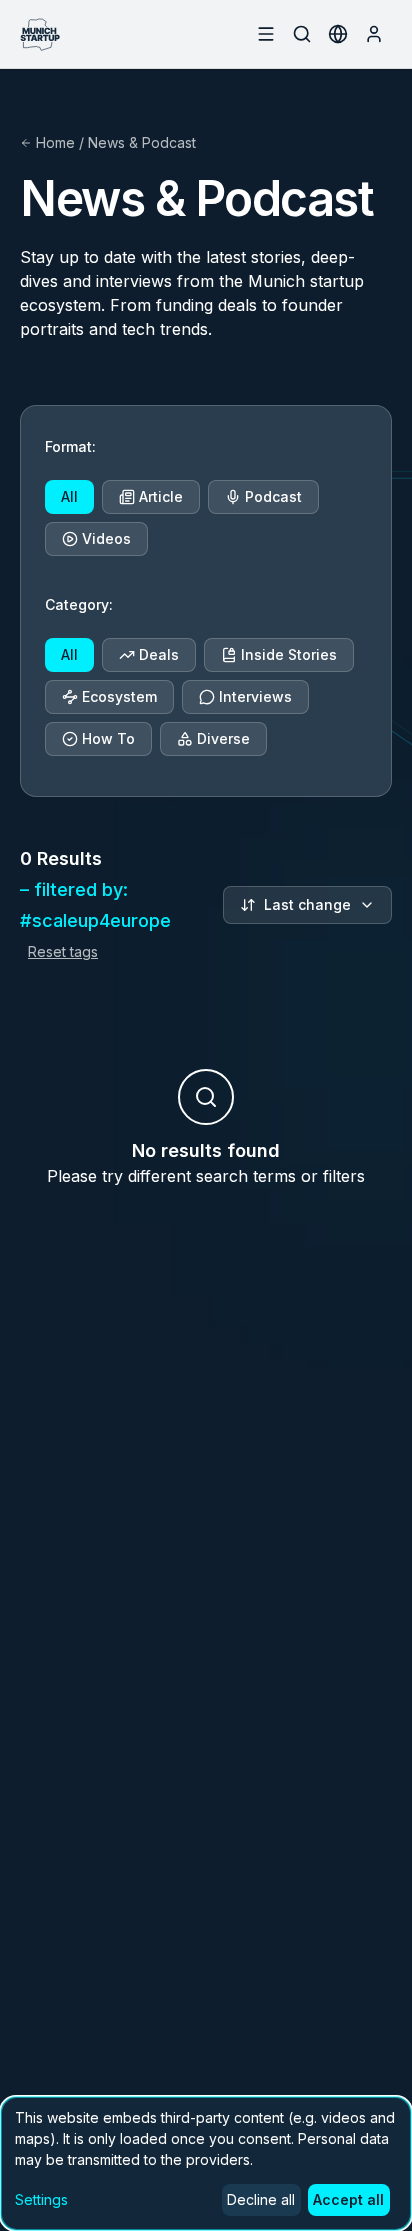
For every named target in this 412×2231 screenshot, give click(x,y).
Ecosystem (119, 696)
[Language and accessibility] (338, 34)
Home (55, 142)
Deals (159, 654)
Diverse (223, 738)
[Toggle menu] (266, 34)
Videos (106, 538)
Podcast (273, 496)
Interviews (255, 696)
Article (161, 496)
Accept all (348, 2199)
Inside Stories (289, 654)
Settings (41, 2199)
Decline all (261, 2199)
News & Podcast (142, 142)
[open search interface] (302, 34)
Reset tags (63, 951)
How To (108, 738)
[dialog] (206, 2163)
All (69, 496)
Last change (307, 904)
